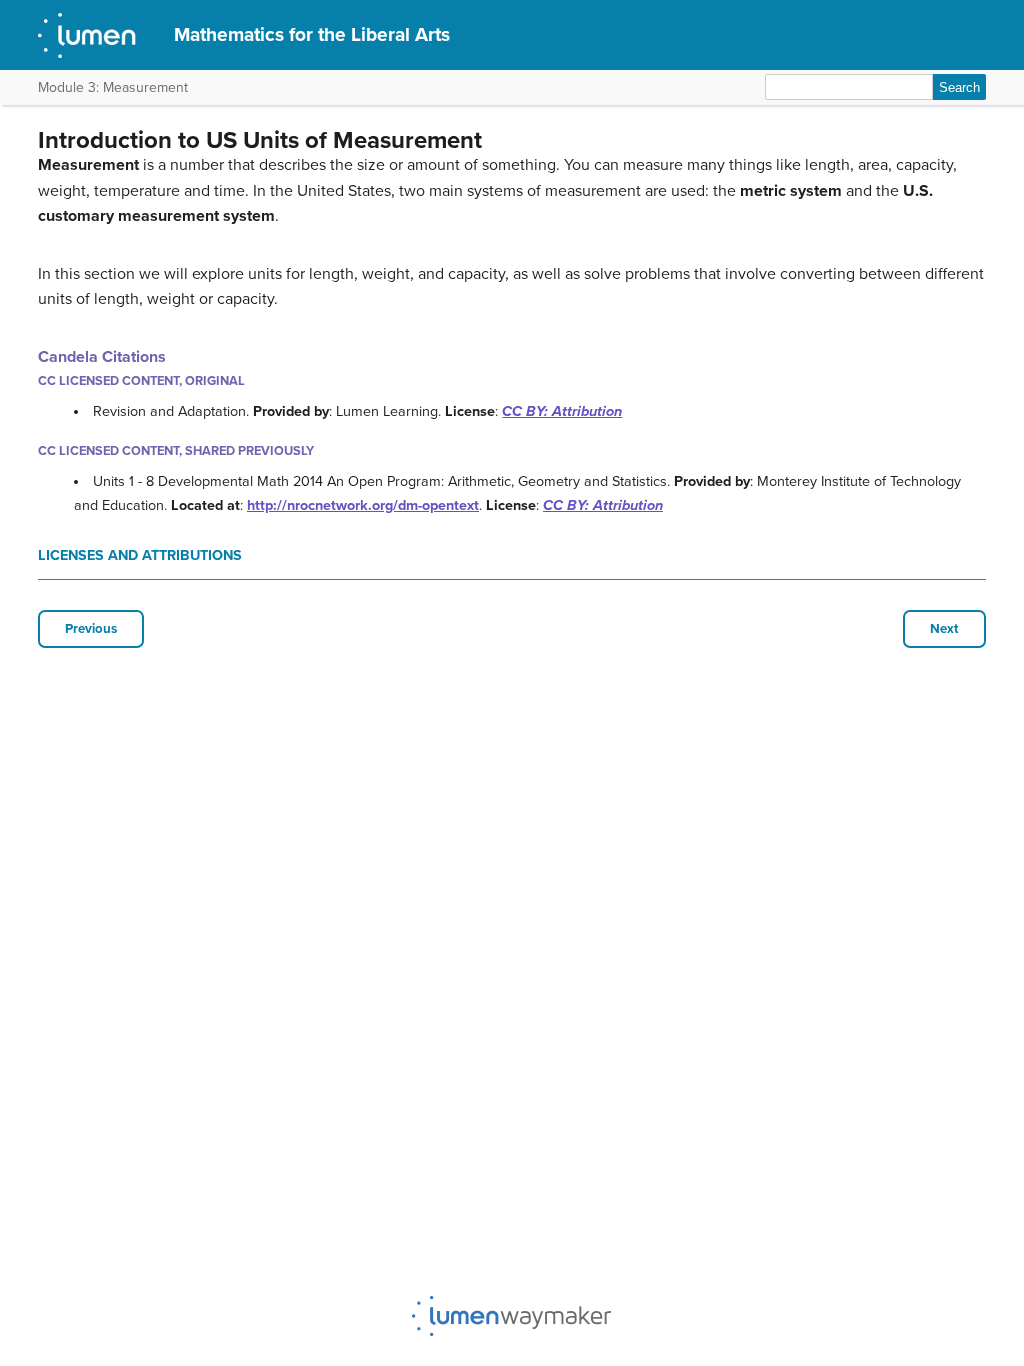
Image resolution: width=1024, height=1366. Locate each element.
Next (944, 629)
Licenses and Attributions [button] (140, 555)
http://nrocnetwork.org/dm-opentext (363, 505)
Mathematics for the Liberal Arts (312, 34)
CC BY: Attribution (562, 411)
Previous (91, 629)
